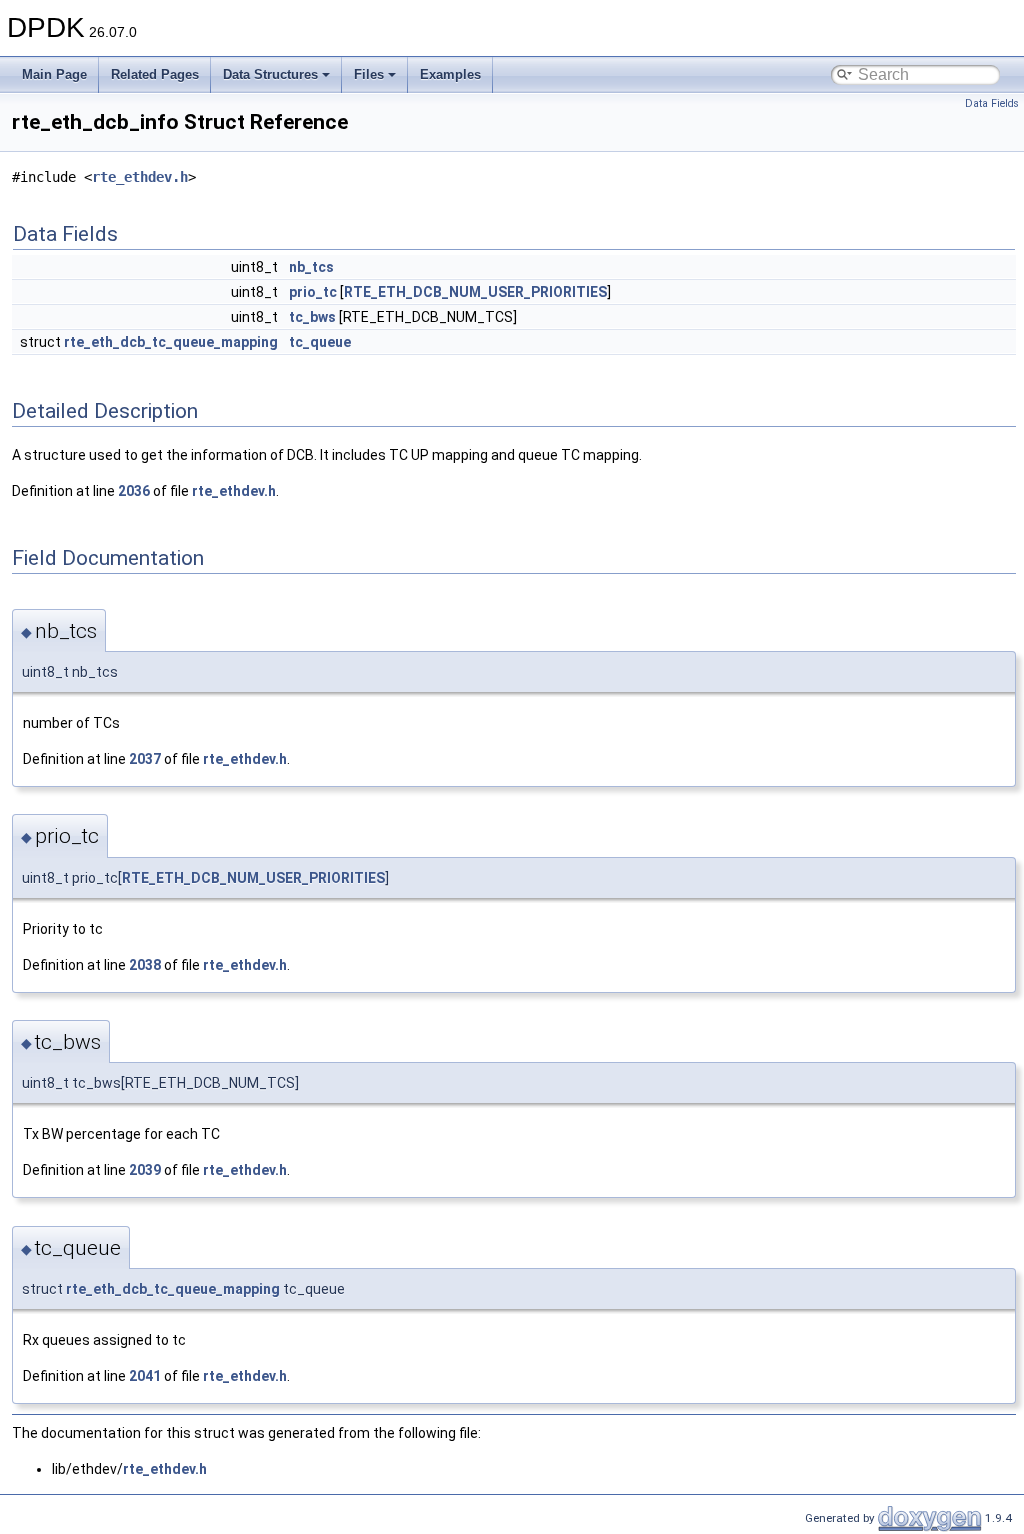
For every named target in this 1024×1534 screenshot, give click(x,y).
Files (369, 74)
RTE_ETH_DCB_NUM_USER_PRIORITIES (475, 292)
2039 (145, 1170)
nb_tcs (311, 267)
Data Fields (992, 103)
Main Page (54, 74)
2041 (145, 1376)
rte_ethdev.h (140, 177)
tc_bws (312, 317)
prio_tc (313, 292)
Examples (450, 74)
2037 (145, 759)
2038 (145, 965)
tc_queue (320, 342)
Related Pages (155, 74)
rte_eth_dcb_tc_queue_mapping (171, 342)
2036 (134, 491)
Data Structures (270, 74)
